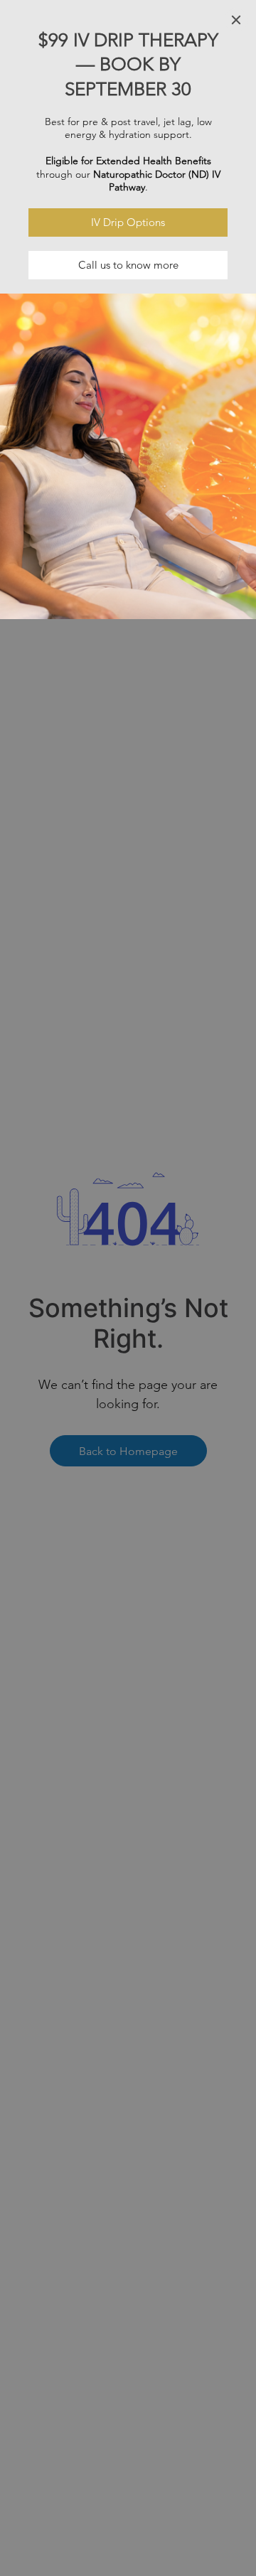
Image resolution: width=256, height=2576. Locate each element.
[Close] (236, 20)
